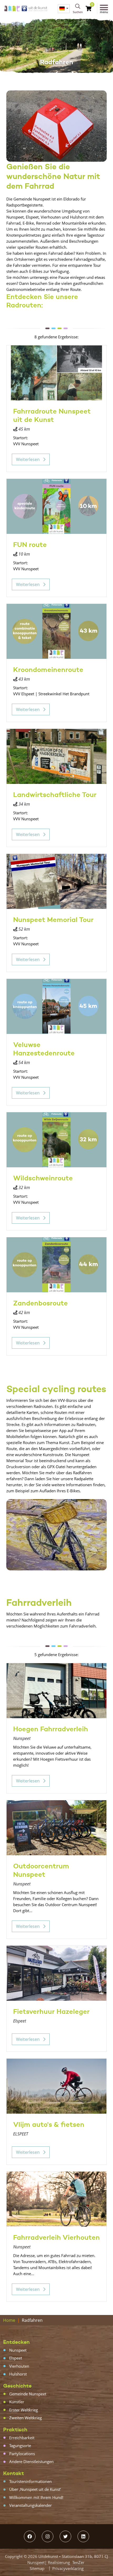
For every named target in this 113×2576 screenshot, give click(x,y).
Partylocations (22, 2454)
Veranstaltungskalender (30, 2505)
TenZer (78, 2562)
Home (9, 2320)
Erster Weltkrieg (24, 2410)
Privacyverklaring (68, 2568)
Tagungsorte (20, 2445)
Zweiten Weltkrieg (25, 2418)
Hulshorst (18, 2374)
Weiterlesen (28, 459)
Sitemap (37, 2568)
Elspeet (16, 2358)
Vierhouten (19, 2366)
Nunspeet (18, 2350)
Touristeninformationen (30, 2481)
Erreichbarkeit (22, 2438)
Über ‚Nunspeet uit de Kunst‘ (35, 2489)
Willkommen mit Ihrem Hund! (36, 2497)
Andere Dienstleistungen (31, 2461)
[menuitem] (64, 9)
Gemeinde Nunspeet (28, 2394)
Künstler (17, 2402)
